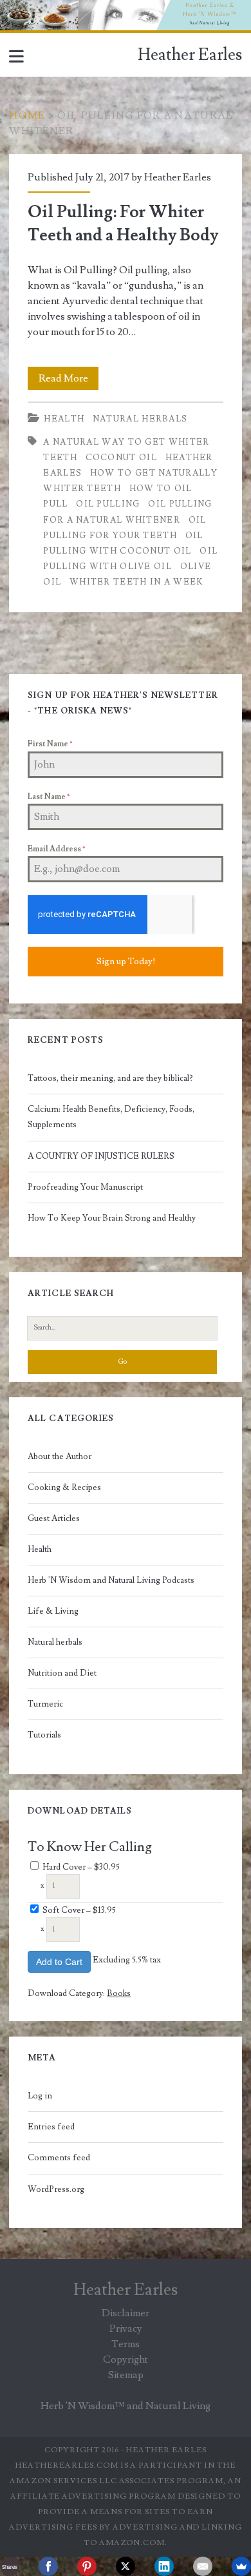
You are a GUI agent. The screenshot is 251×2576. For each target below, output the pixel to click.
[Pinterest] (87, 2566)
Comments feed (59, 2158)
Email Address (56, 849)
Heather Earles (190, 55)
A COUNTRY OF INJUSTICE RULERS (101, 1156)
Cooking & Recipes (64, 1487)
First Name (50, 744)
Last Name (49, 797)
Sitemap (126, 2375)
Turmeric (45, 1704)
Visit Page (22, 8)
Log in (40, 2096)
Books (119, 1993)
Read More (69, 381)
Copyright (126, 2359)
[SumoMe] (241, 2566)
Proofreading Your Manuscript (85, 1187)
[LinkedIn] (164, 2566)
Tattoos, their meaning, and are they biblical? (110, 1078)
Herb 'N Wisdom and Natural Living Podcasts (111, 1580)
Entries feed (51, 2127)
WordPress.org (56, 2189)
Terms (126, 2344)
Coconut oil (121, 458)
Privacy (126, 2329)
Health (64, 419)
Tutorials (44, 1735)
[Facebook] (48, 2566)
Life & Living (53, 1611)
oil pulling (108, 504)
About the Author (60, 1457)
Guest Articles (54, 1518)
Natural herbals (140, 419)
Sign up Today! (126, 962)
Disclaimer (126, 2313)
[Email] (203, 2566)
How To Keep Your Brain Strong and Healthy (112, 1218)
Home (27, 115)
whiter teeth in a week (137, 582)
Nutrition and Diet (62, 1673)
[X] (126, 2566)
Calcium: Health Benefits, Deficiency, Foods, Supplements (111, 1117)
